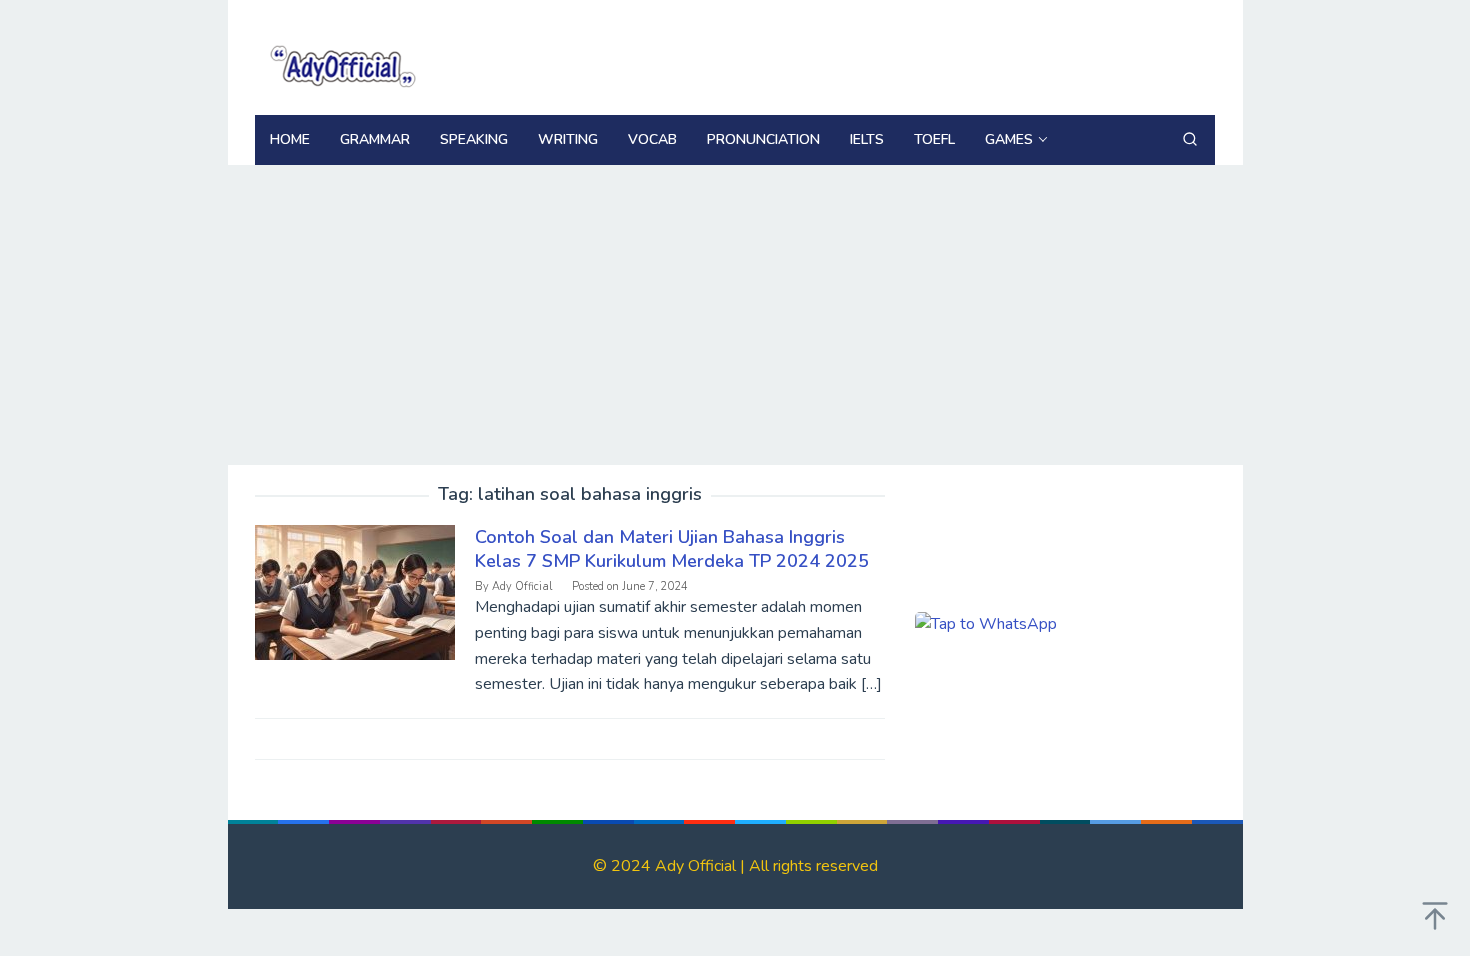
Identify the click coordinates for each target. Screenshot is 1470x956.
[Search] (1190, 140)
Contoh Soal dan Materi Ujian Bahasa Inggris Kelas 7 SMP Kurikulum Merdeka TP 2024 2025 (672, 549)
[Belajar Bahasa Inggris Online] (340, 63)
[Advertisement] (735, 315)
